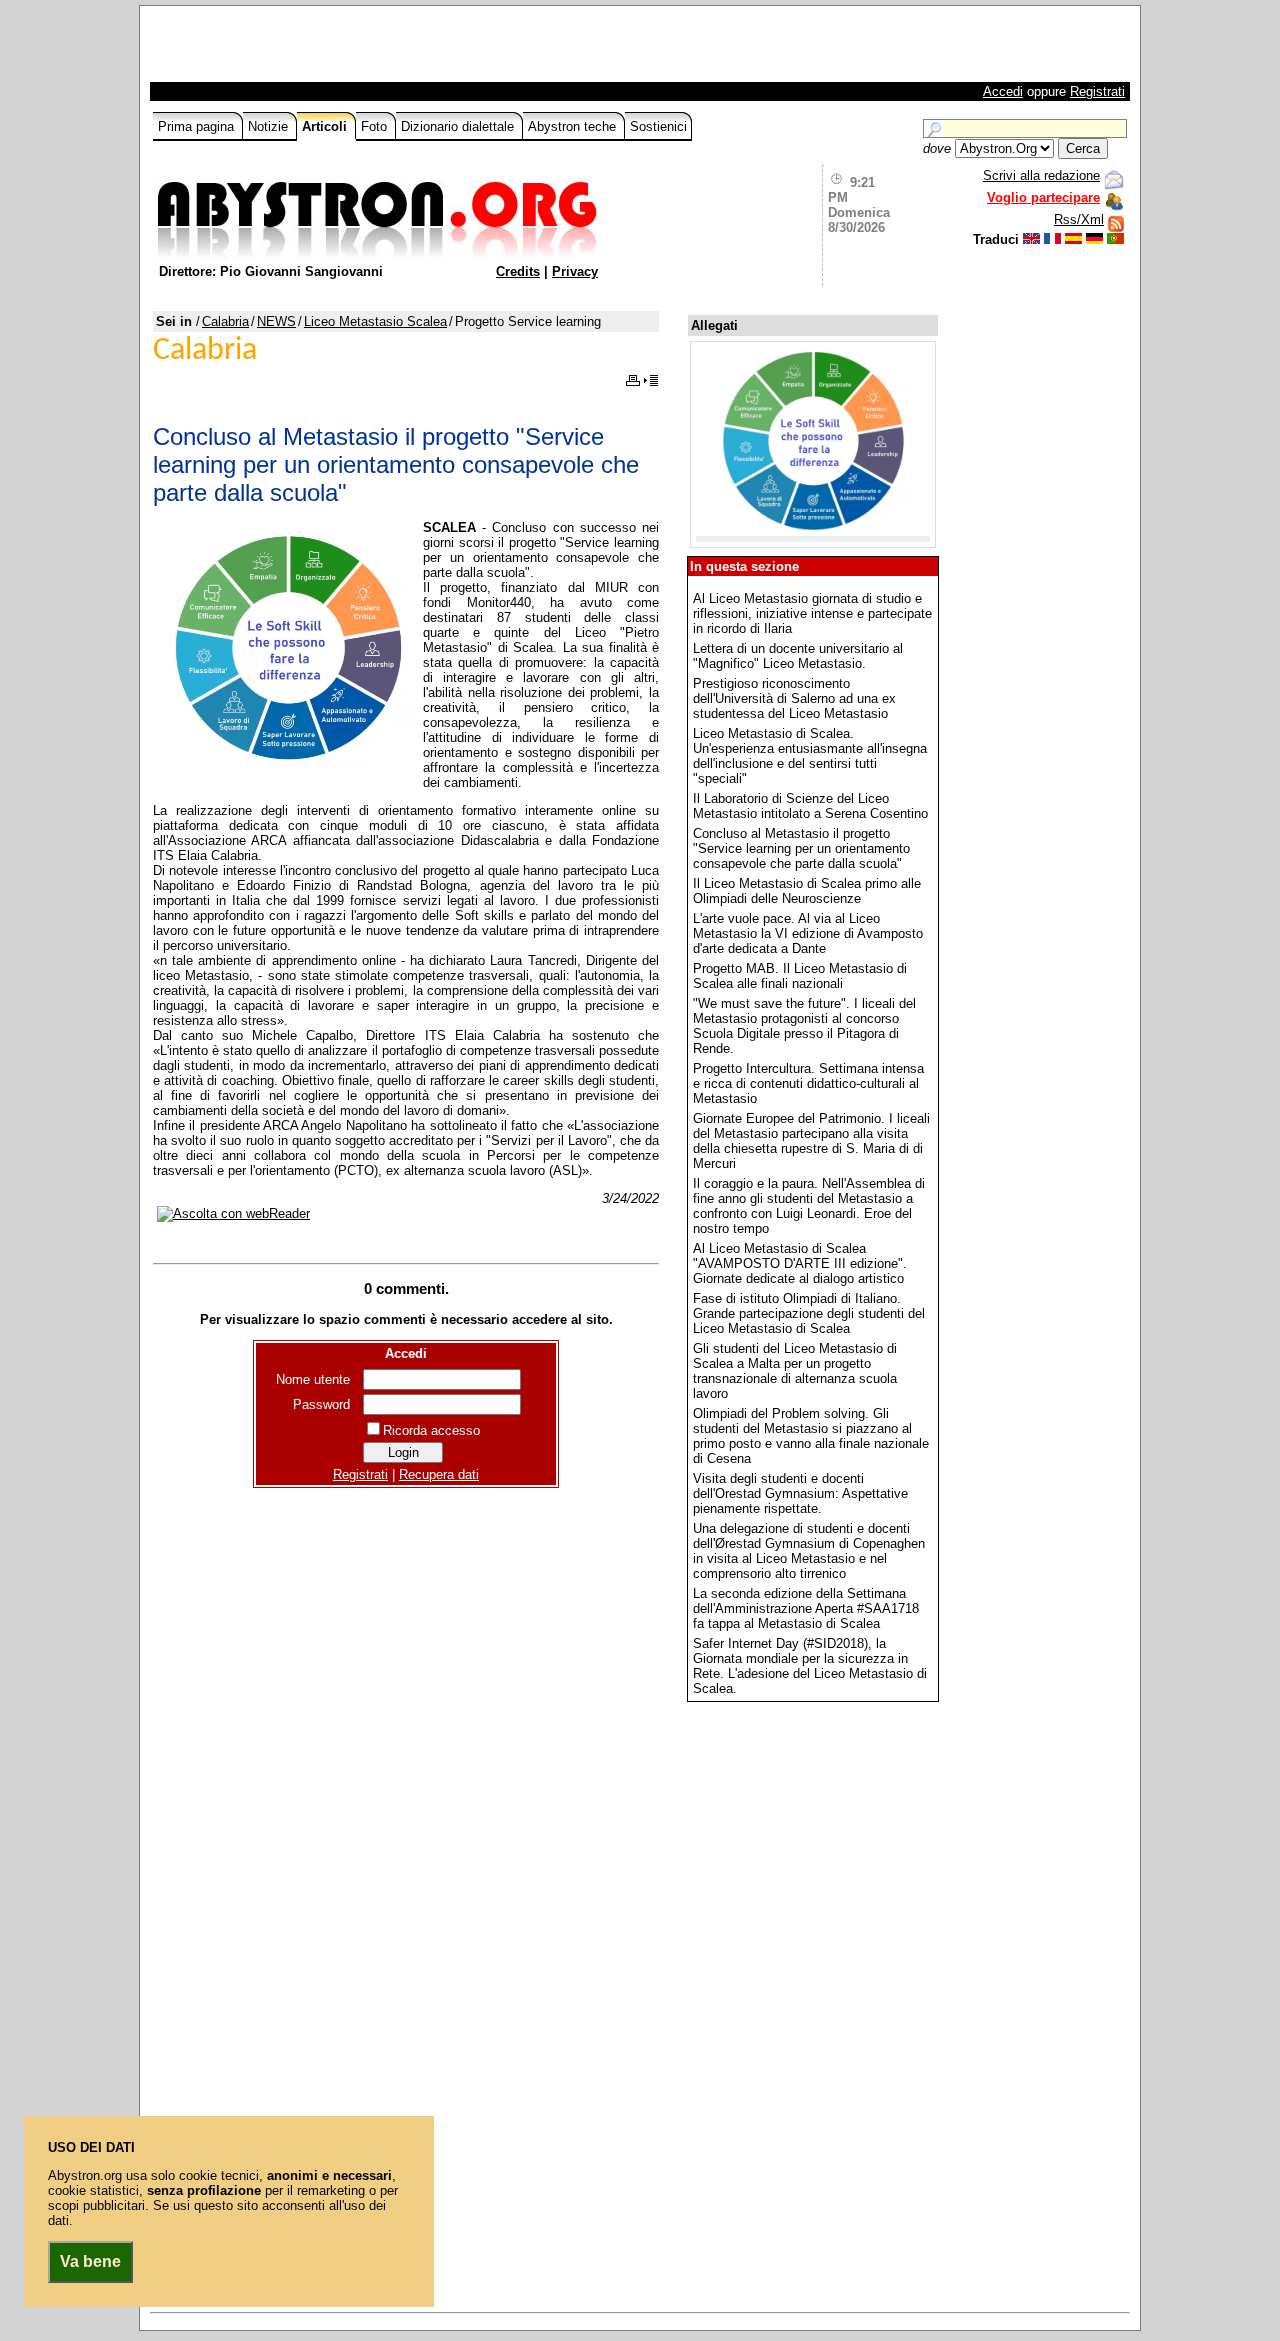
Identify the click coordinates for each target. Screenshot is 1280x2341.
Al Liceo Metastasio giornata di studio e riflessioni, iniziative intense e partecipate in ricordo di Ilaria (812, 613)
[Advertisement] (387, 49)
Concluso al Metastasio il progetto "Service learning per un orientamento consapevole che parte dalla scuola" (801, 848)
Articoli (326, 126)
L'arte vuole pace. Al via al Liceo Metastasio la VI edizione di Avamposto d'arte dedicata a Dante (808, 933)
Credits (518, 271)
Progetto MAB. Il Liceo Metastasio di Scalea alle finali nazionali (800, 976)
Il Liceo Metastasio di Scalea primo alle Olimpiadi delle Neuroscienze (807, 891)
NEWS (276, 321)
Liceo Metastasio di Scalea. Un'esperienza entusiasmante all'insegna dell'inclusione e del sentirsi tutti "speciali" (810, 756)
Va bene (90, 2261)
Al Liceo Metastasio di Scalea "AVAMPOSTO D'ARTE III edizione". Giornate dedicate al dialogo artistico (800, 1263)
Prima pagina (198, 126)
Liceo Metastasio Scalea (375, 321)
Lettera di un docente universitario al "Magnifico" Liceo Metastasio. (798, 656)
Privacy (575, 271)
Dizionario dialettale (459, 126)
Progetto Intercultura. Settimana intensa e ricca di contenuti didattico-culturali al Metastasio (808, 1083)
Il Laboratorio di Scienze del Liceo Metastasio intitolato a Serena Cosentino (810, 806)
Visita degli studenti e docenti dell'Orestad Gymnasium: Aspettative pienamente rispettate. (800, 1493)
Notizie (270, 126)
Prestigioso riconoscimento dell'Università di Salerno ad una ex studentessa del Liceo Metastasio (794, 698)
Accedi (1003, 91)
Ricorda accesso (431, 1430)
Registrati (1097, 91)
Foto (376, 126)
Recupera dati (439, 1474)
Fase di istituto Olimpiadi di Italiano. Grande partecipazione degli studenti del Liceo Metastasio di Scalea (809, 1313)
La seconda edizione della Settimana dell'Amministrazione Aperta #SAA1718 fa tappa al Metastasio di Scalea (806, 1608)
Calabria (225, 321)
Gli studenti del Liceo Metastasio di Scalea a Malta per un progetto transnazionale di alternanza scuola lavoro (795, 1371)
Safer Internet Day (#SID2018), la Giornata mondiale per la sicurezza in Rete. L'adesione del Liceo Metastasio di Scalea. (810, 1666)
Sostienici (658, 126)
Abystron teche (574, 126)
